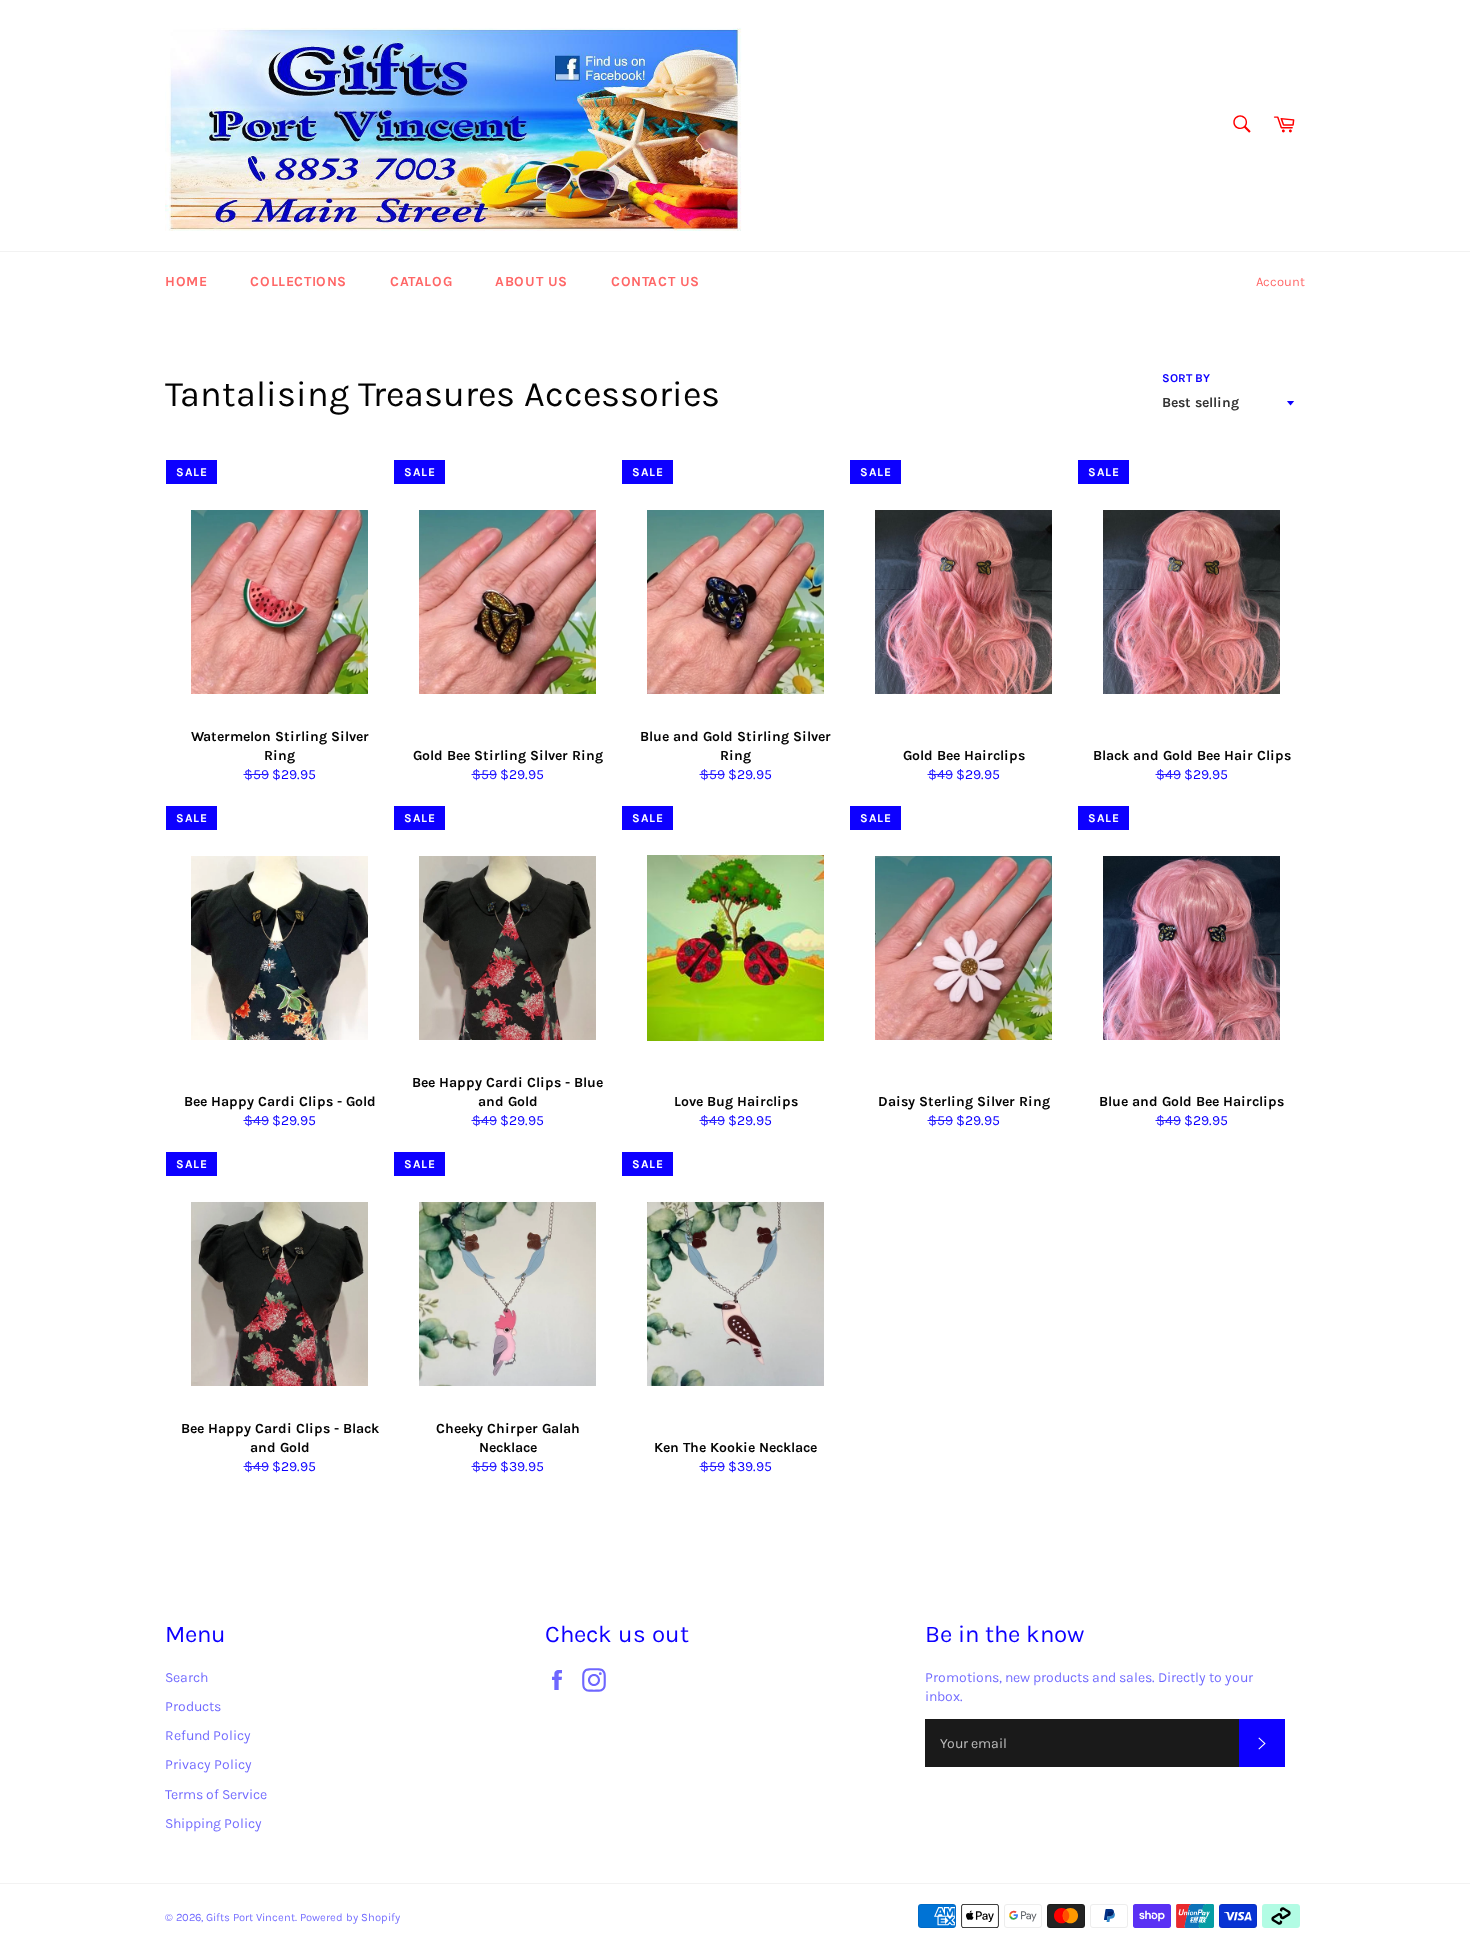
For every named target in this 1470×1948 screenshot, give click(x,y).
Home (186, 281)
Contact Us (655, 281)
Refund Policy (208, 1735)
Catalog (421, 281)
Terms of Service (216, 1794)
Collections (298, 281)
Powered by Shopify (350, 1917)
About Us (531, 281)
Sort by (1186, 378)
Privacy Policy (208, 1764)
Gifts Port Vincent (250, 1917)
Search (186, 1677)
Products (193, 1706)
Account (1280, 281)
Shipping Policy (213, 1823)
